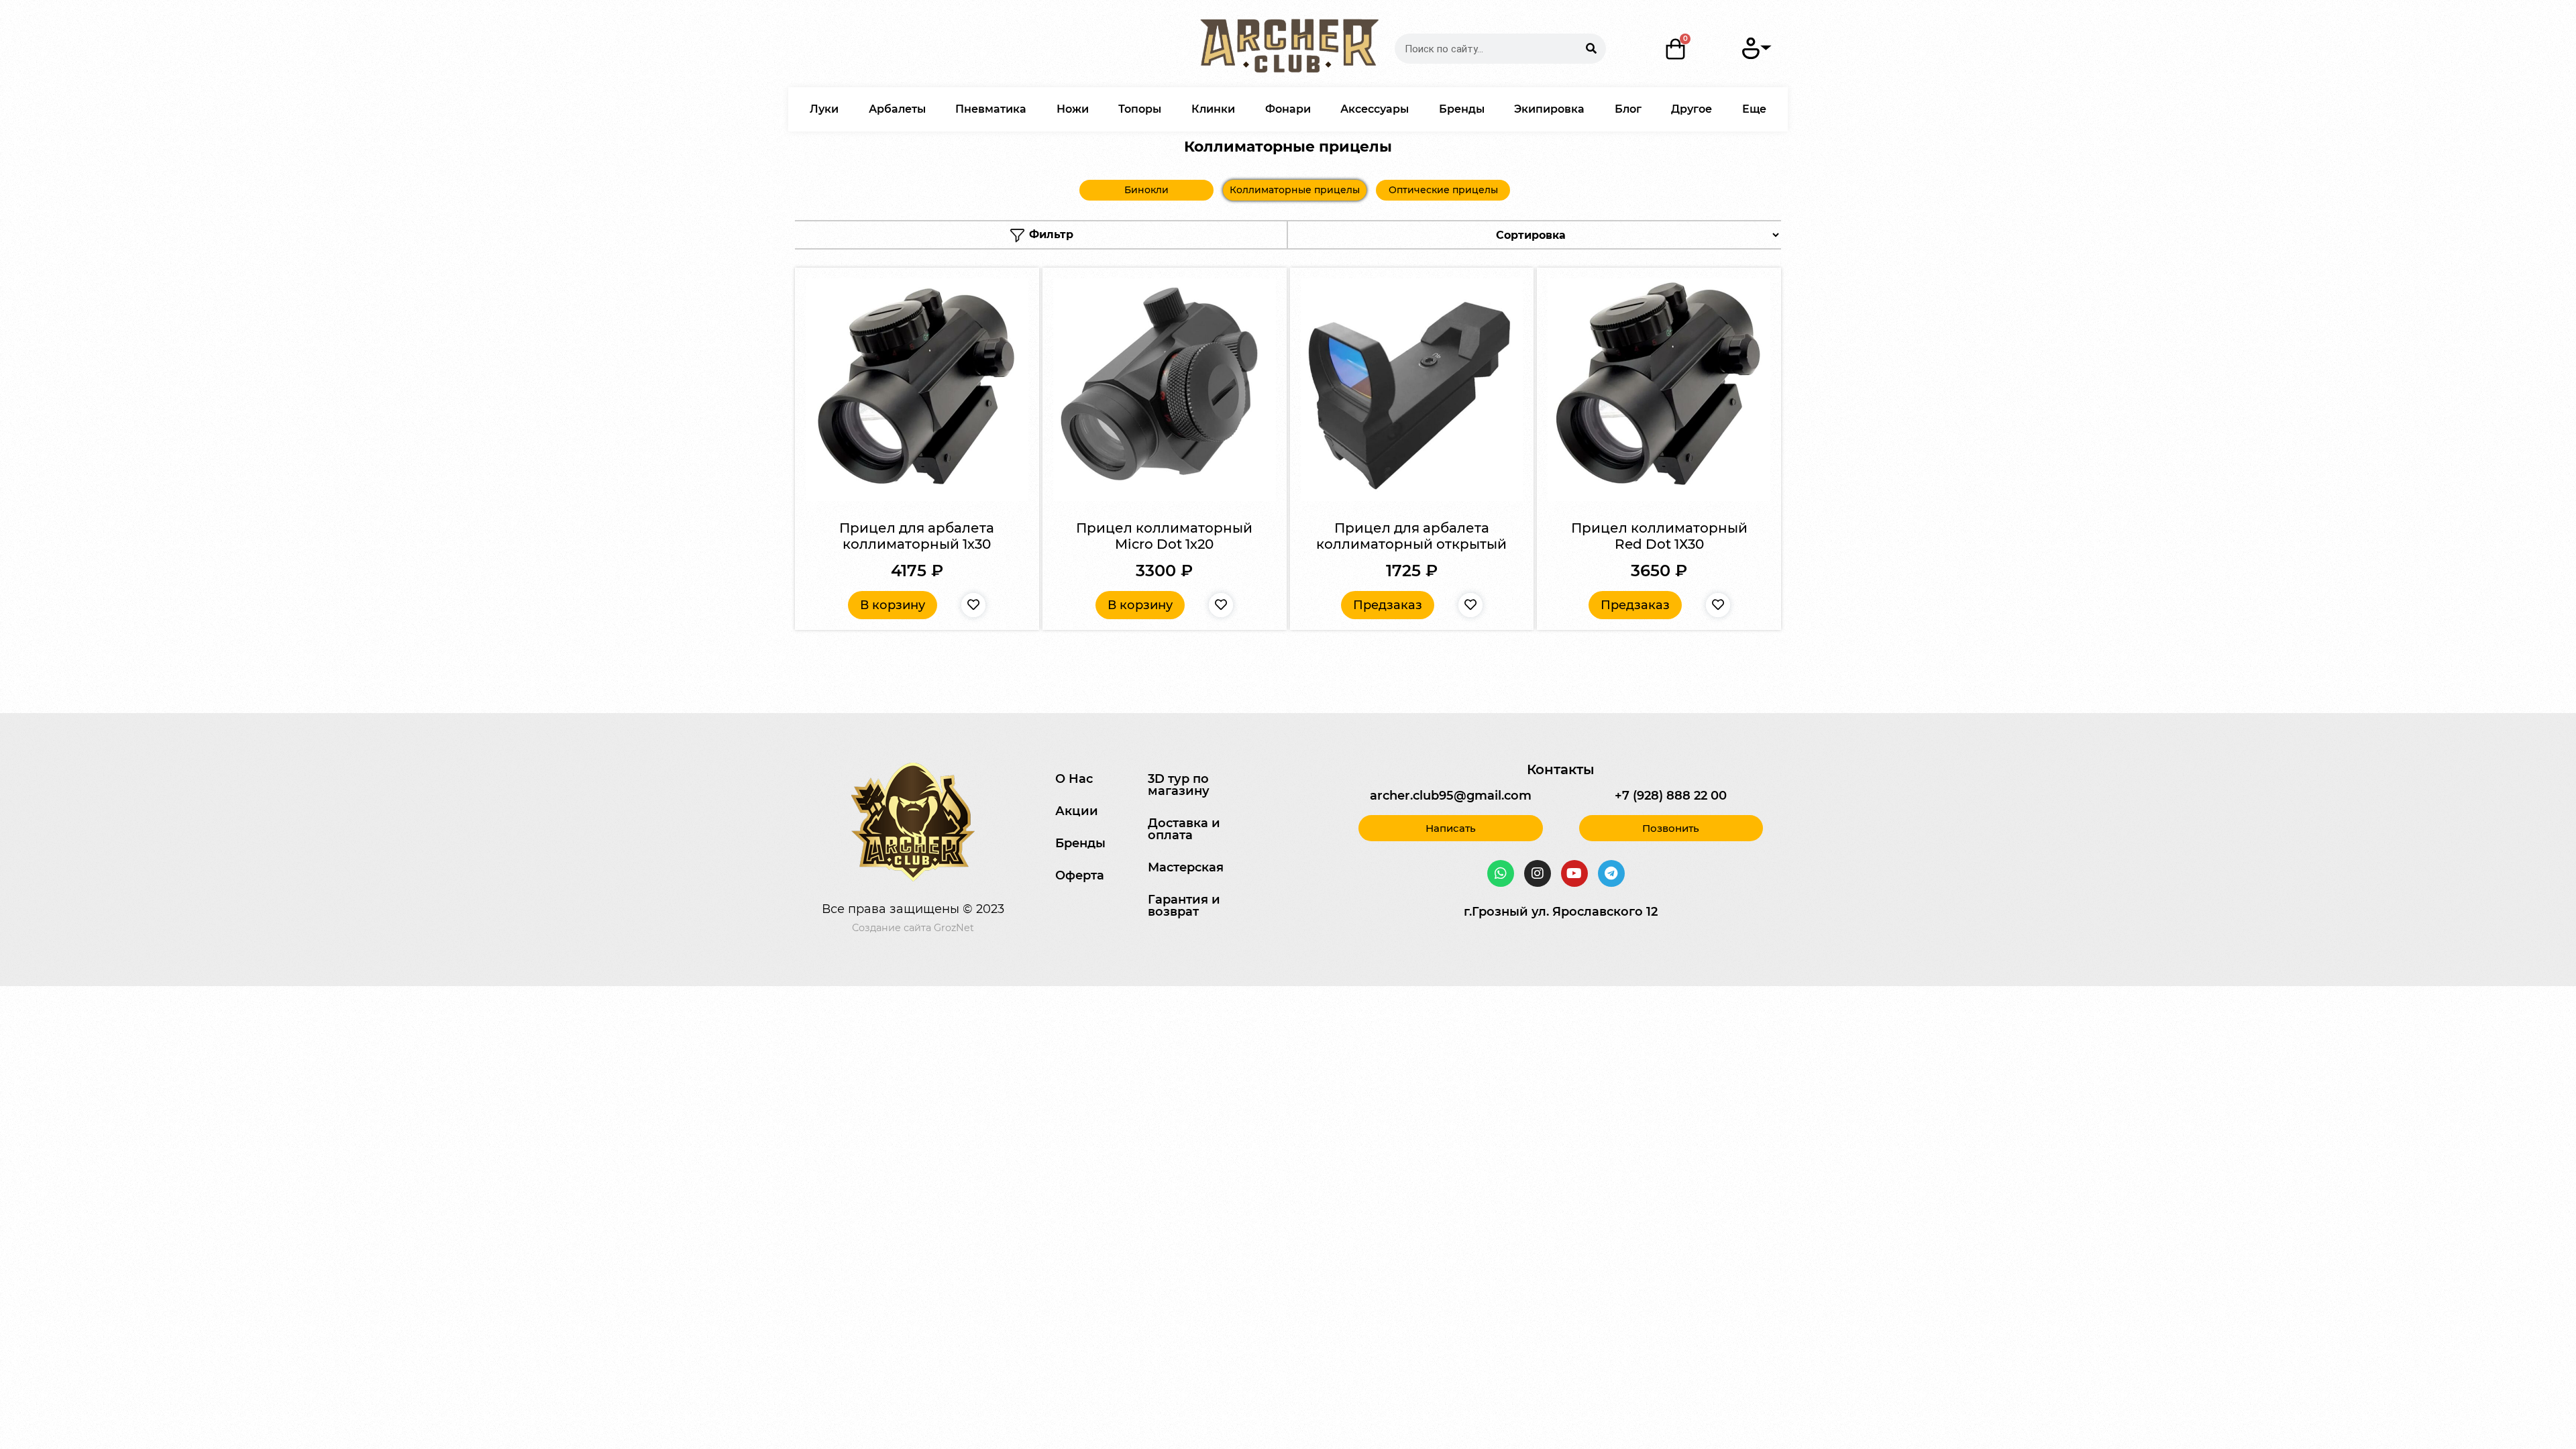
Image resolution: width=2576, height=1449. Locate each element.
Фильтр (1050, 234)
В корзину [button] (893, 605)
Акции (1077, 811)
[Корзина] (1676, 49)
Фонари (1288, 109)
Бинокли (1146, 190)
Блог (1628, 109)
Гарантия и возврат (1184, 906)
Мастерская (1186, 867)
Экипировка (1549, 109)
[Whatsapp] (1501, 873)
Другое (1692, 109)
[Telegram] (1611, 873)
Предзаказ (1388, 605)
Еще (1754, 109)
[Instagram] (1538, 873)
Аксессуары (1375, 109)
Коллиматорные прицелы (1295, 190)
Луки (824, 109)
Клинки (1213, 109)
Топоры (1140, 109)
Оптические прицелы (1443, 190)
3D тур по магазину (1179, 785)
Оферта (1080, 875)
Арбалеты (897, 109)
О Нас (1074, 779)
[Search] (1591, 49)
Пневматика (991, 109)
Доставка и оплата (1184, 829)
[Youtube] (1574, 873)
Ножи (1073, 109)
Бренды (1462, 109)
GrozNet (954, 928)
